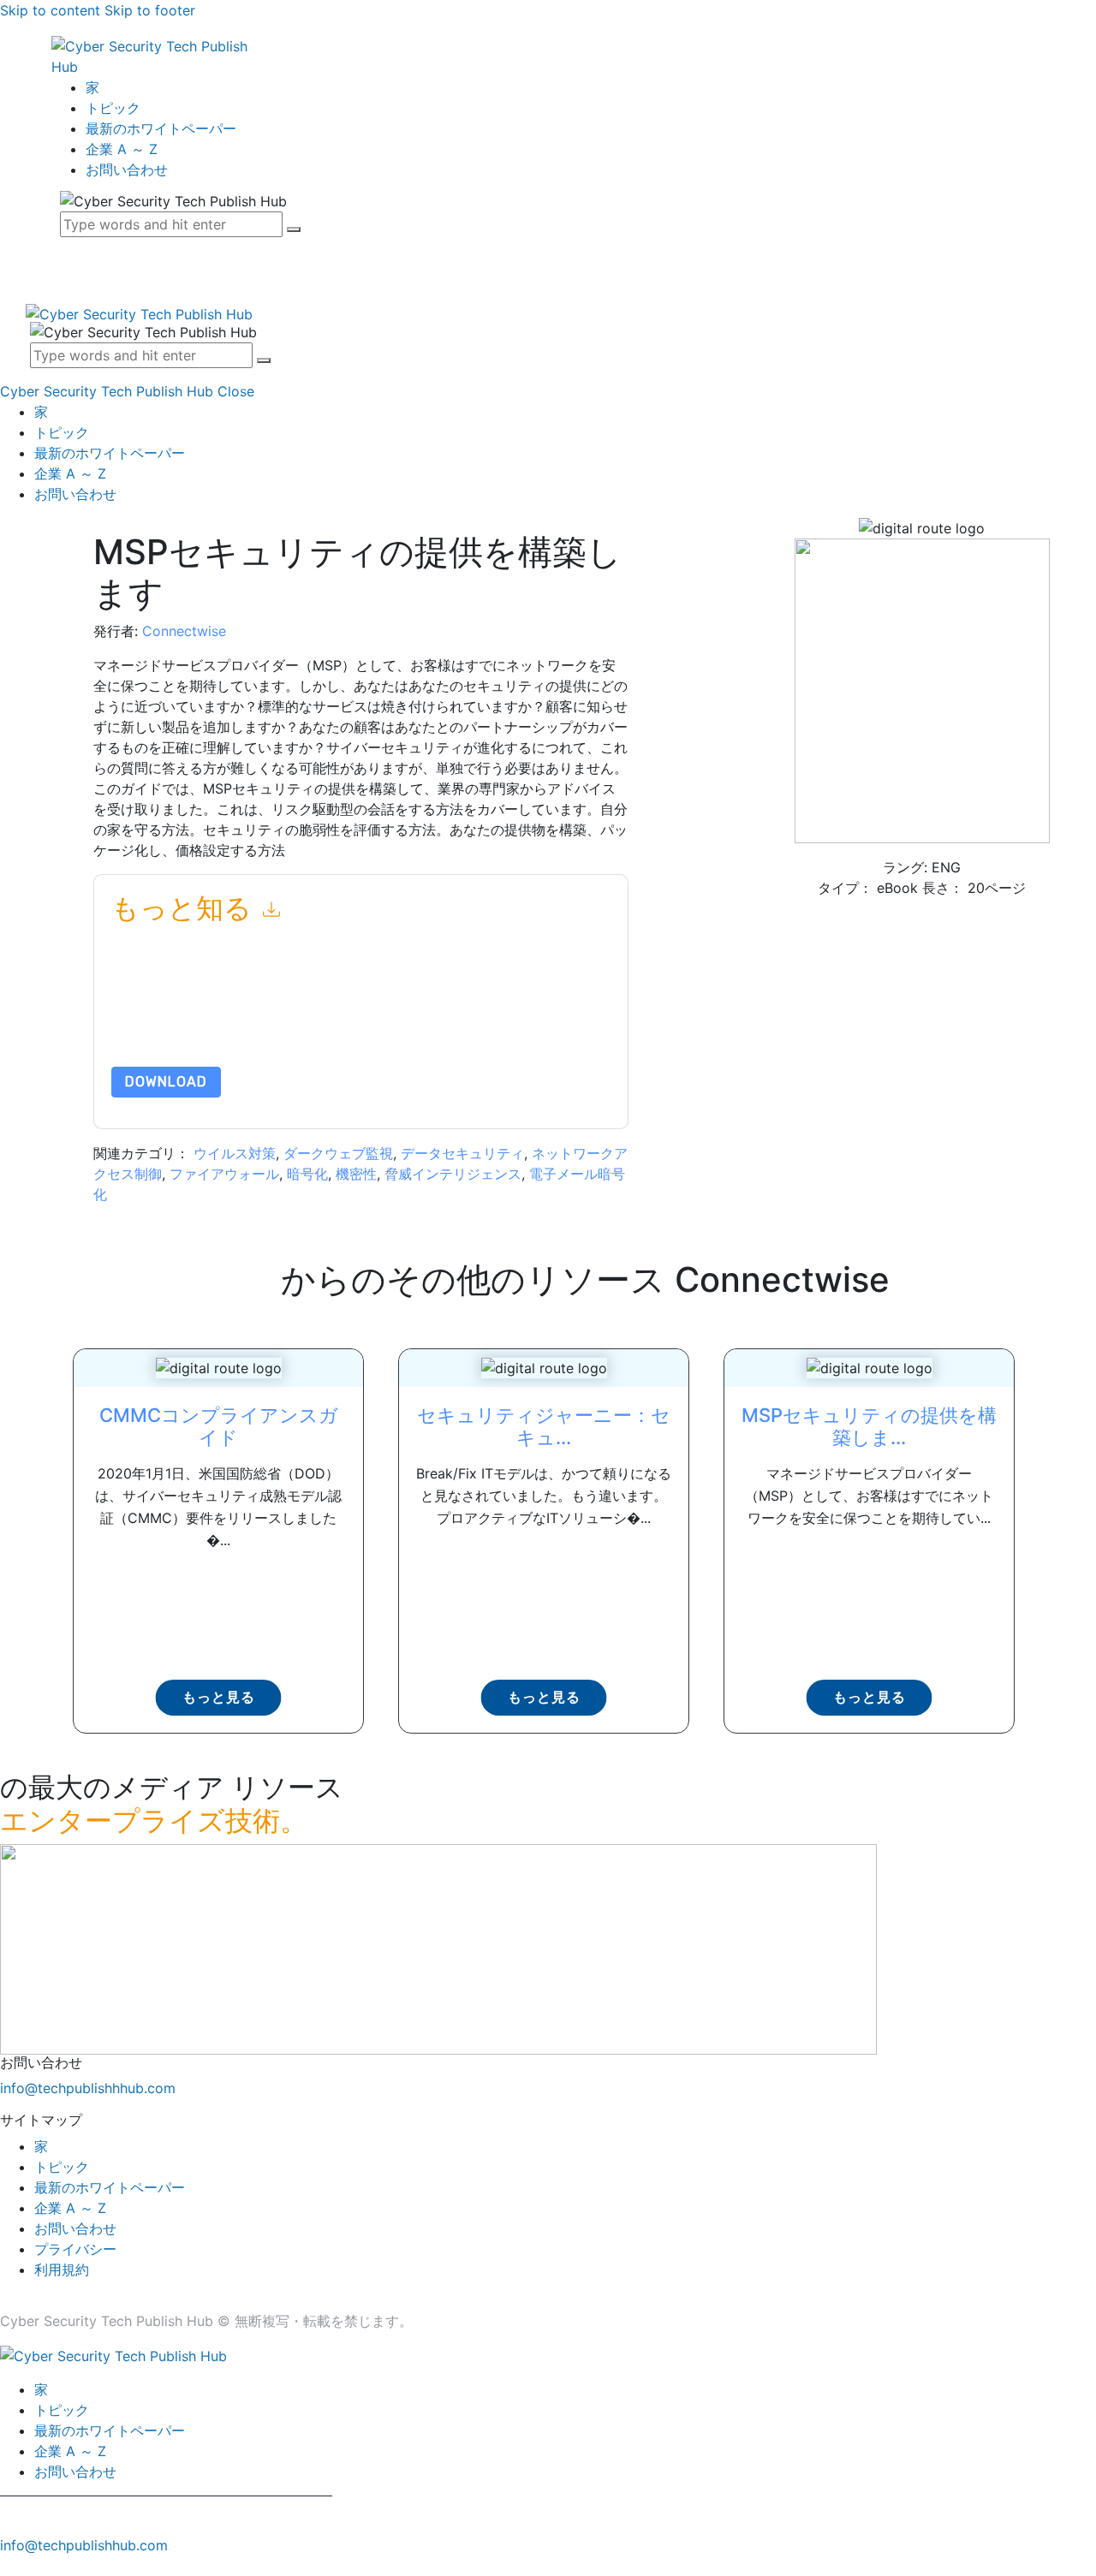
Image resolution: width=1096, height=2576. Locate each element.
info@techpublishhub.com (84, 2545)
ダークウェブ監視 (338, 1153)
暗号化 (307, 1174)
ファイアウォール (224, 1174)
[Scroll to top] (9, 2566)
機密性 (356, 1174)
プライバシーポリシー (368, 1026)
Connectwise (184, 631)
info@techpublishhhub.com (88, 2088)
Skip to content (50, 10)
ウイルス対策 (235, 1153)
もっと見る (219, 1697)
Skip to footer (150, 10)
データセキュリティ (462, 1153)
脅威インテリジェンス (453, 1174)
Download (166, 1082)
